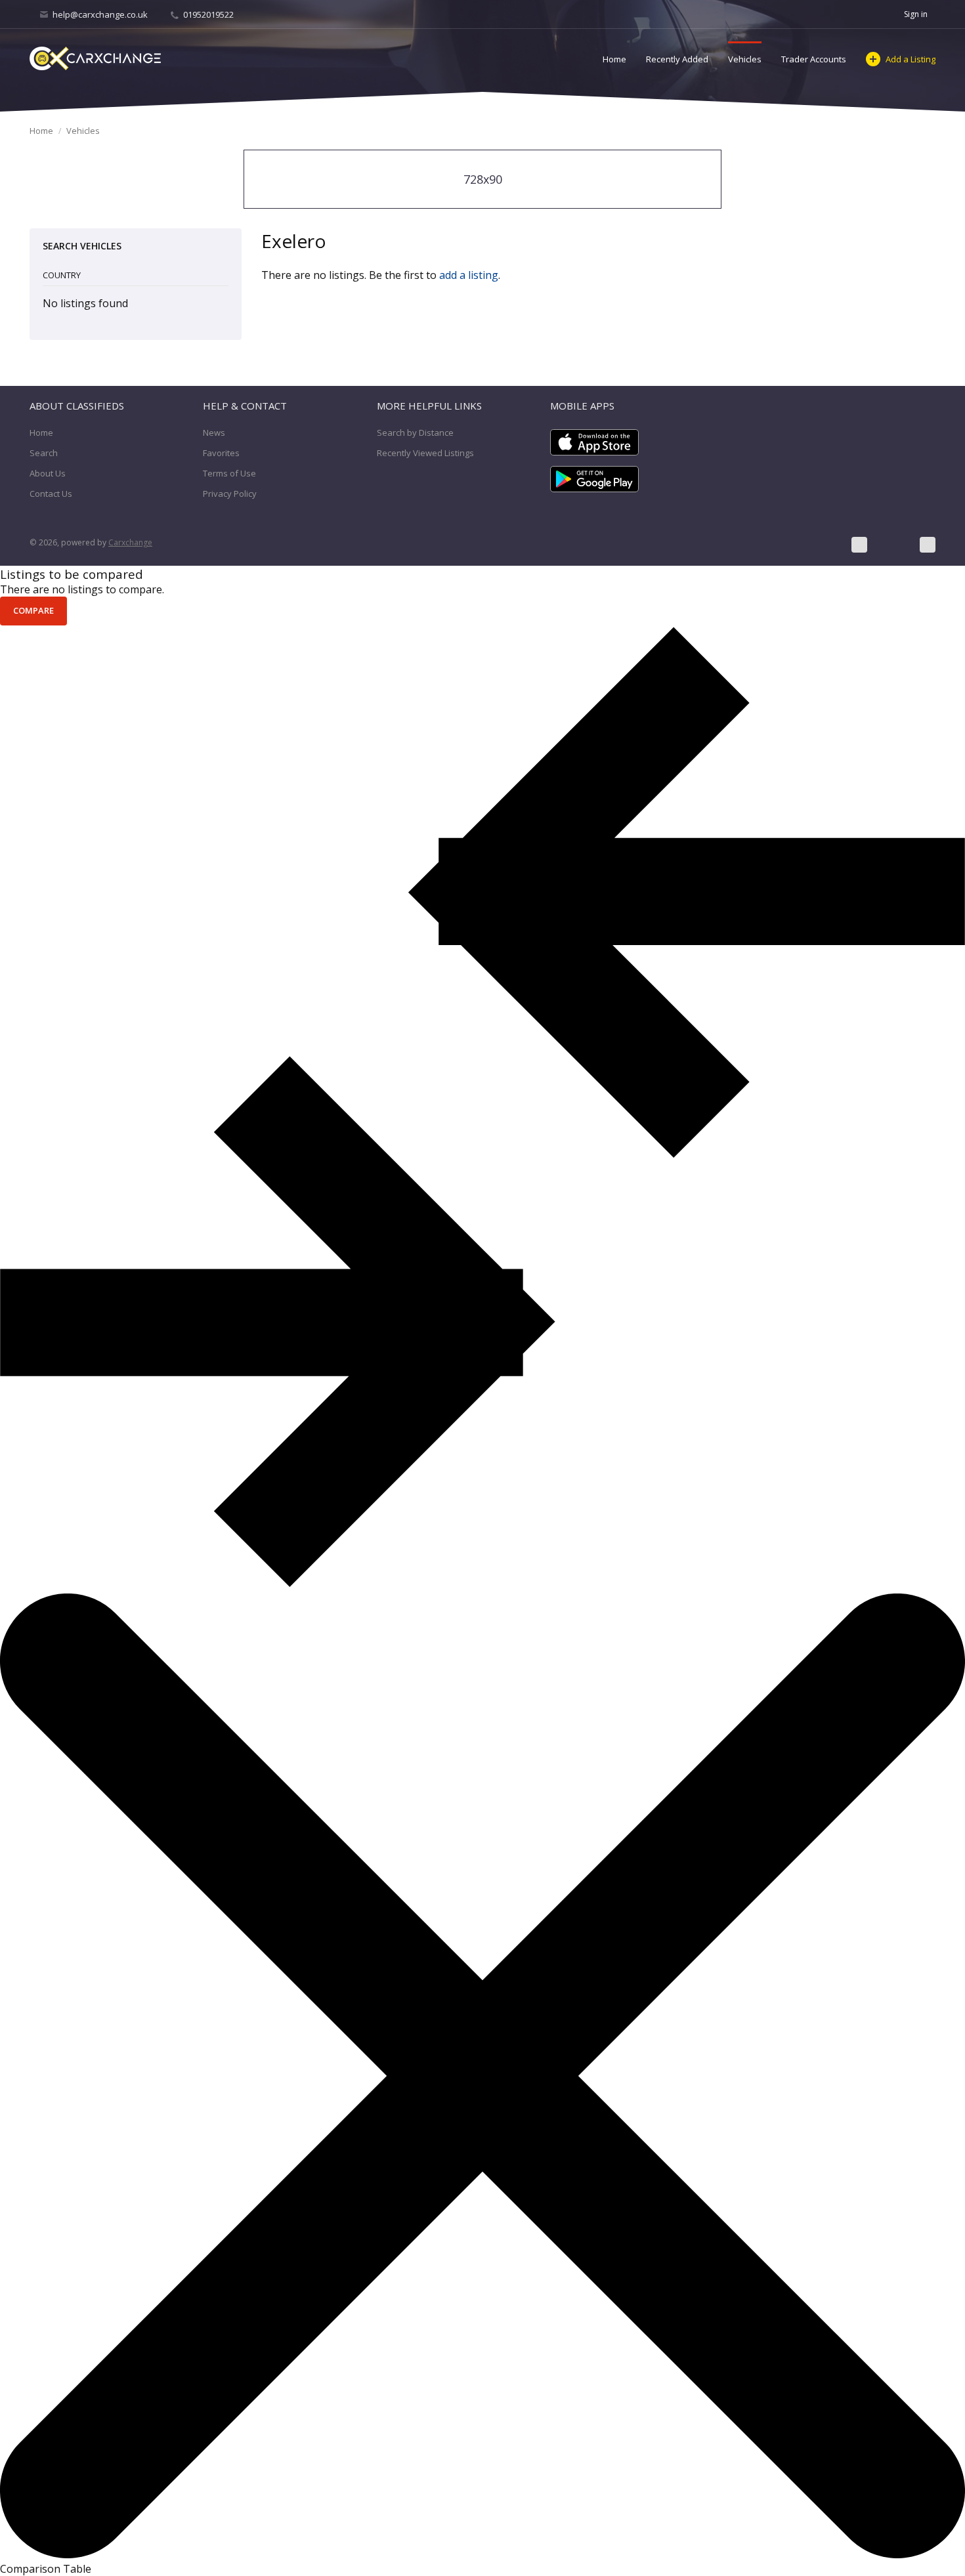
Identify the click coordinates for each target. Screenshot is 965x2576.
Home (614, 59)
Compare (33, 610)
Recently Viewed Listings (425, 453)
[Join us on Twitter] (893, 545)
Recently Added (677, 59)
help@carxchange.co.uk (100, 14)
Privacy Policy (230, 494)
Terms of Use (229, 473)
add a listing (469, 275)
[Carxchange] (95, 58)
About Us (48, 473)
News (214, 433)
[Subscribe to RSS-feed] (928, 545)
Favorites (221, 453)
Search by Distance (415, 433)
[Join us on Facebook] (859, 545)
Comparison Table (46, 2569)
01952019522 (207, 14)
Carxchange (130, 542)
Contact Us (51, 494)
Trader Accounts (814, 59)
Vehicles (745, 59)
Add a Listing (911, 59)
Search (44, 453)
